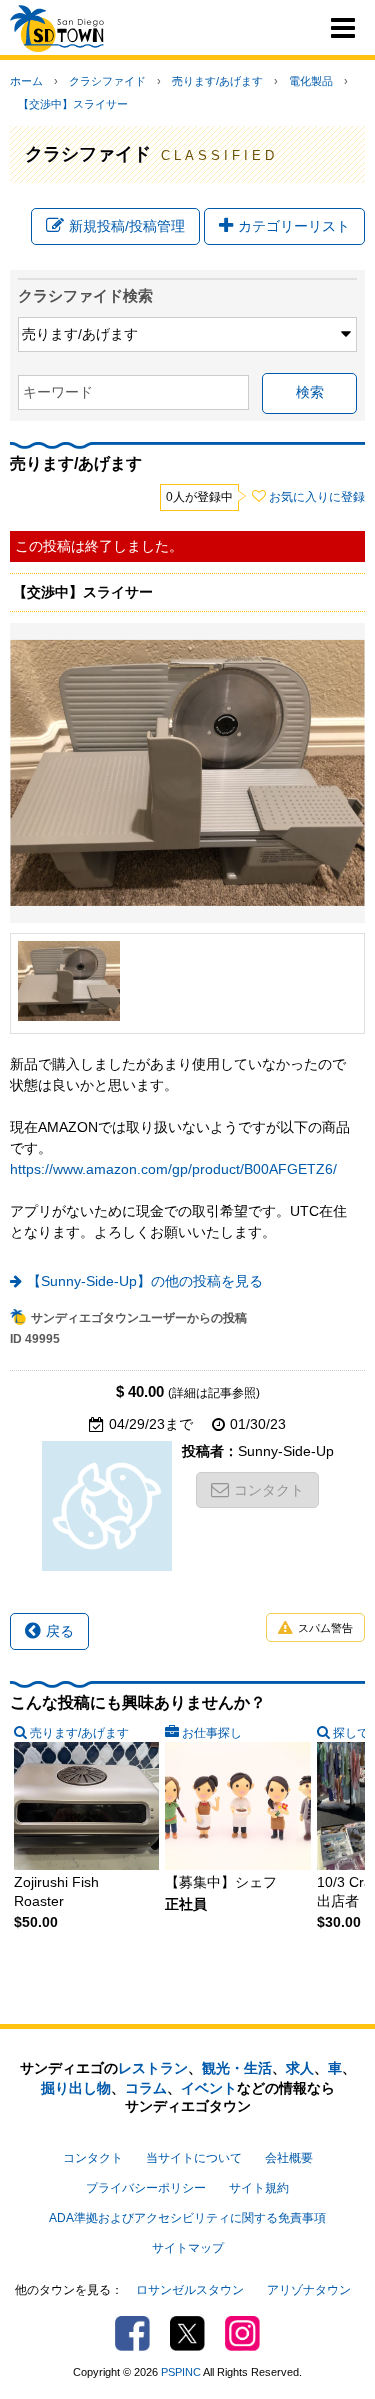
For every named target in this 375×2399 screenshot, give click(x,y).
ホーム (26, 81)
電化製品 (311, 81)
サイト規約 (259, 2188)
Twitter (187, 2333)
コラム (146, 2088)
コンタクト (269, 1490)
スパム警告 (325, 1628)
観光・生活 (237, 2068)
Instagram (242, 2333)
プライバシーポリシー (146, 2188)
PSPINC (181, 2372)
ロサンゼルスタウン (190, 2290)
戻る (60, 1631)
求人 (300, 2068)
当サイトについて (194, 2158)
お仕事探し (212, 1733)
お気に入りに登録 (317, 497)
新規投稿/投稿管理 (127, 226)
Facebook (132, 2333)
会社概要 (289, 2158)
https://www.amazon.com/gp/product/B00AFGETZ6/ (173, 1169)
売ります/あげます (217, 81)
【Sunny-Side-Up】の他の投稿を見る (145, 1281)
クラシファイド (107, 81)
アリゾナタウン (309, 2290)
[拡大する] (69, 981)
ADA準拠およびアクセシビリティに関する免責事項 (187, 2218)
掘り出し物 (76, 2088)
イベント (209, 2088)
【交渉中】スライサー (73, 104)
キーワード (58, 392)
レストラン (153, 2068)
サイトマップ (188, 2248)
